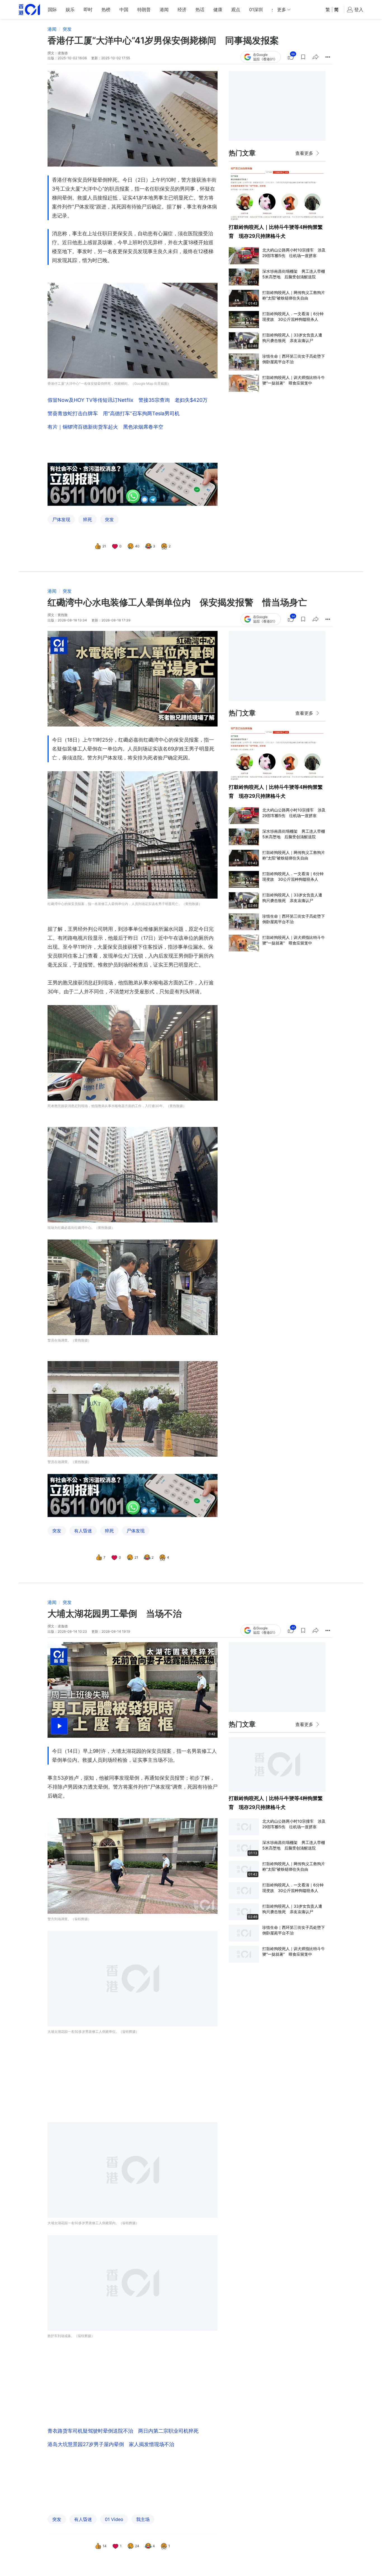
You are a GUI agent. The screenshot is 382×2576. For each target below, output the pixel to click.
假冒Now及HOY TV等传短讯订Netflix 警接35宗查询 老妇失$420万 (128, 400)
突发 (67, 29)
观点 (236, 10)
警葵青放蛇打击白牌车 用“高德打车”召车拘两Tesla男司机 (114, 413)
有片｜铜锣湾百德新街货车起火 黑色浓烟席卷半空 (105, 427)
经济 (182, 10)
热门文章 (242, 153)
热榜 (106, 10)
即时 (88, 10)
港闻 (164, 10)
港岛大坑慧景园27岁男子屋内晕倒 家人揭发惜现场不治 (111, 2444)
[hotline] (133, 484)
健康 (218, 10)
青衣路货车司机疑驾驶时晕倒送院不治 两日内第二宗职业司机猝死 (123, 2431)
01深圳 (256, 10)
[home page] (29, 10)
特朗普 (144, 10)
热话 (200, 10)
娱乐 (70, 10)
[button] (303, 57)
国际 (52, 10)
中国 (124, 10)
